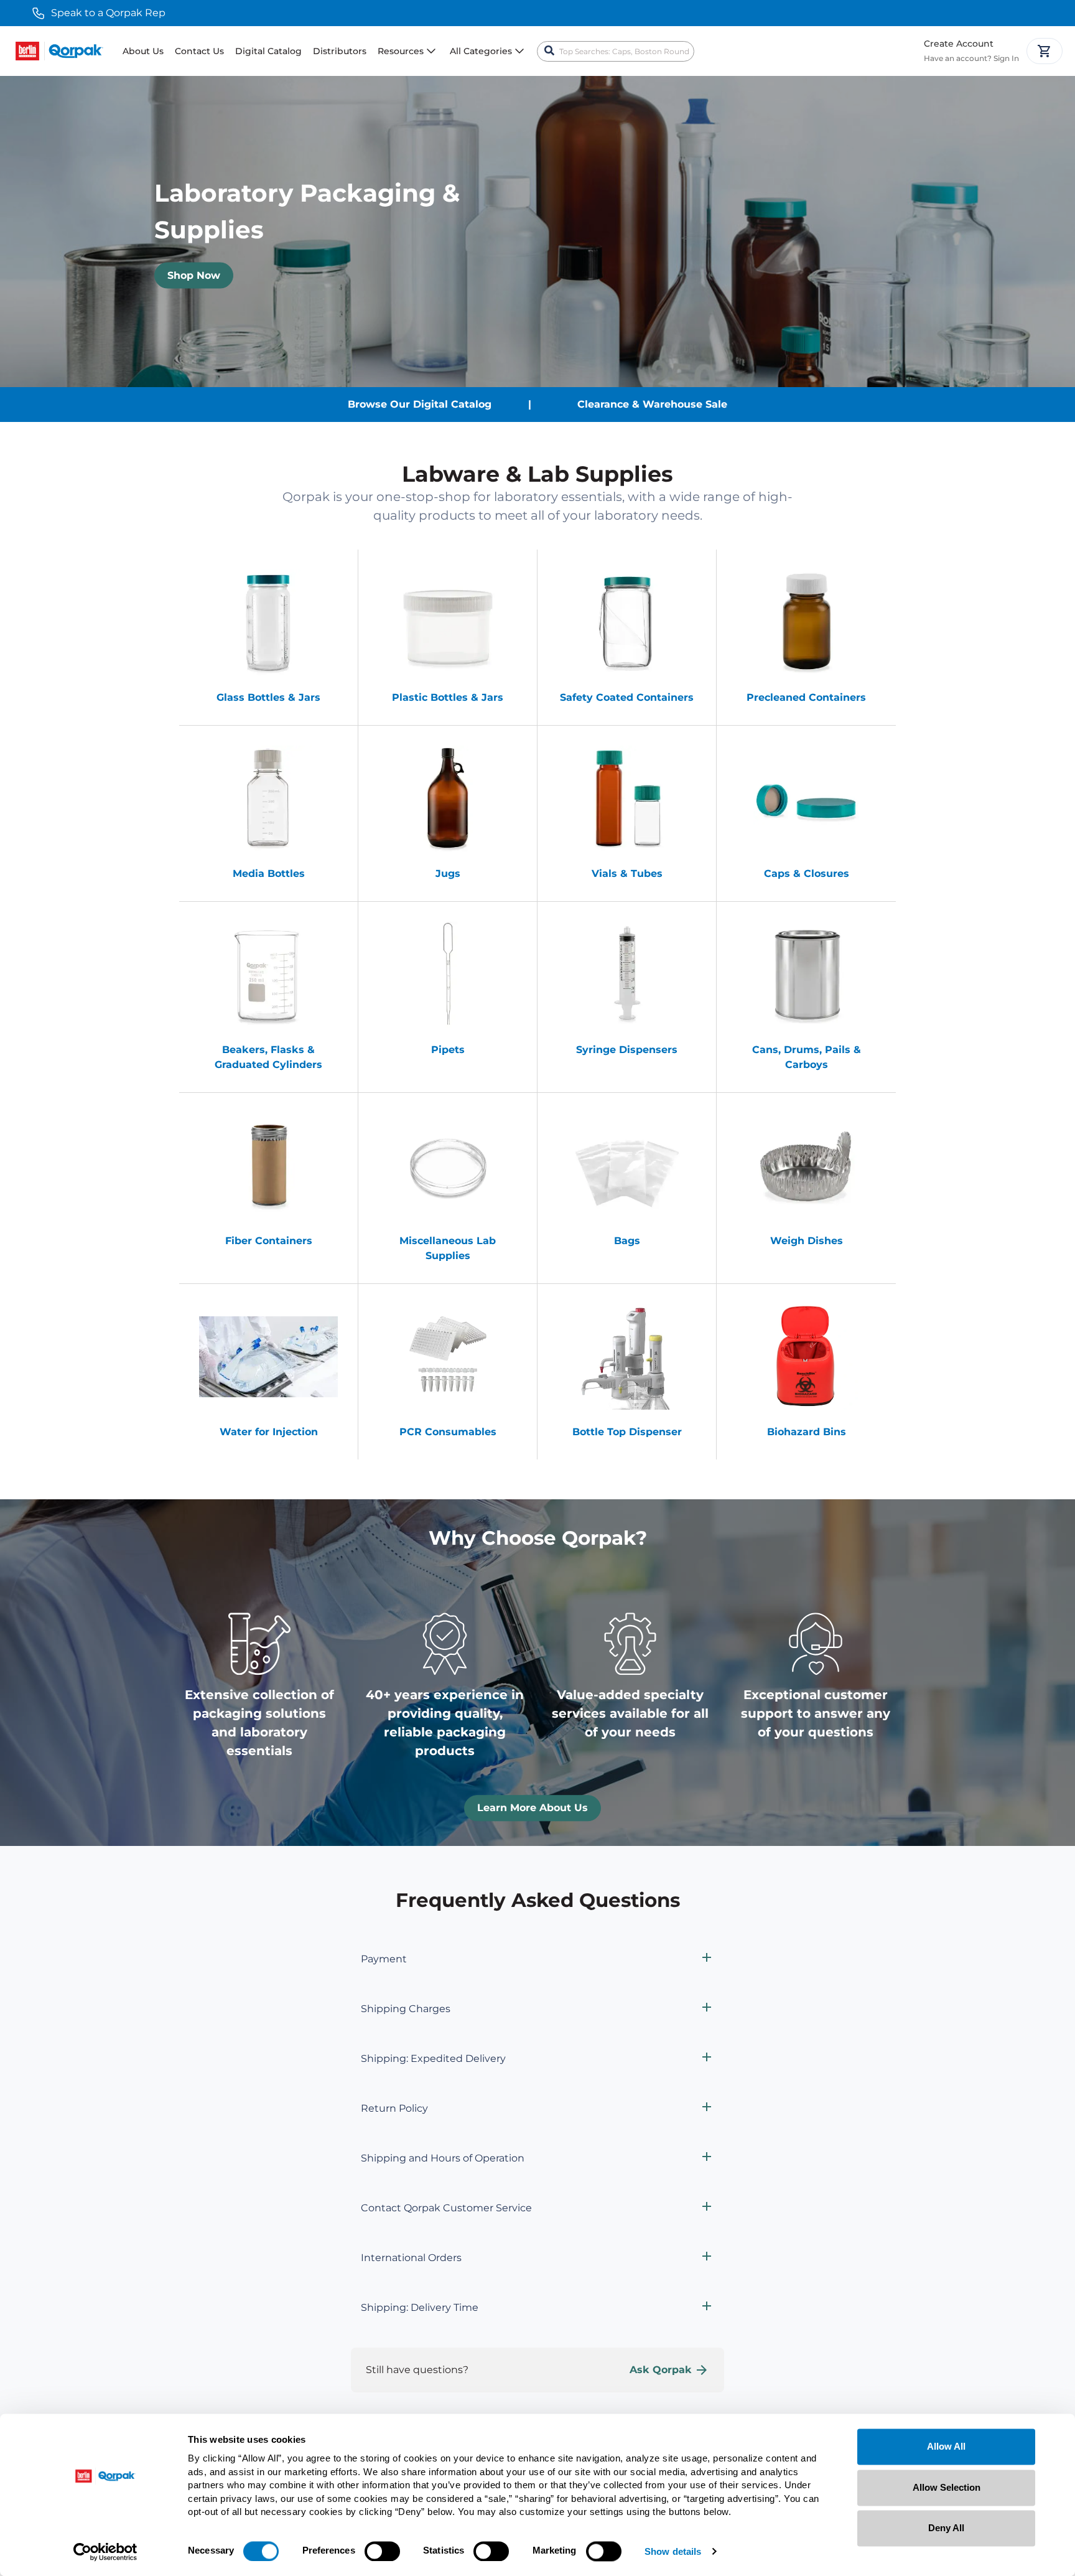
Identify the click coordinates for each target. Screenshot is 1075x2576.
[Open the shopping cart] (1045, 51)
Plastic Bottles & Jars (448, 697)
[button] (537, 1959)
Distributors (340, 51)
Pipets (448, 1050)
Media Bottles (269, 873)
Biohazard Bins (807, 1432)
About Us (143, 51)
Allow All (946, 2446)
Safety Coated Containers (627, 697)
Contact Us (199, 51)
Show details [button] (673, 2552)
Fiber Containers (269, 1241)
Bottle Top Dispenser (627, 1432)
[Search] (549, 51)
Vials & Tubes (627, 873)
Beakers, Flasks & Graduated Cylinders (268, 1057)
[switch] (382, 2551)
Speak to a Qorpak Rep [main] (108, 13)
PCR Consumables (448, 1432)
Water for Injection (269, 1432)
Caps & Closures (807, 873)
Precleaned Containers (806, 697)
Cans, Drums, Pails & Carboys (807, 1057)
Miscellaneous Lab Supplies (448, 1248)
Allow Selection (947, 2487)
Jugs (448, 873)
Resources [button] (401, 51)
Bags (627, 1241)
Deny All (946, 2528)
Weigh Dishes (807, 1241)
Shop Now (194, 275)
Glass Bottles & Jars (268, 697)
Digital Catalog (268, 51)
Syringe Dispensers (627, 1050)
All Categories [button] (481, 51)
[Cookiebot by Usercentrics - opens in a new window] (105, 2552)
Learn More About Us (533, 1808)
